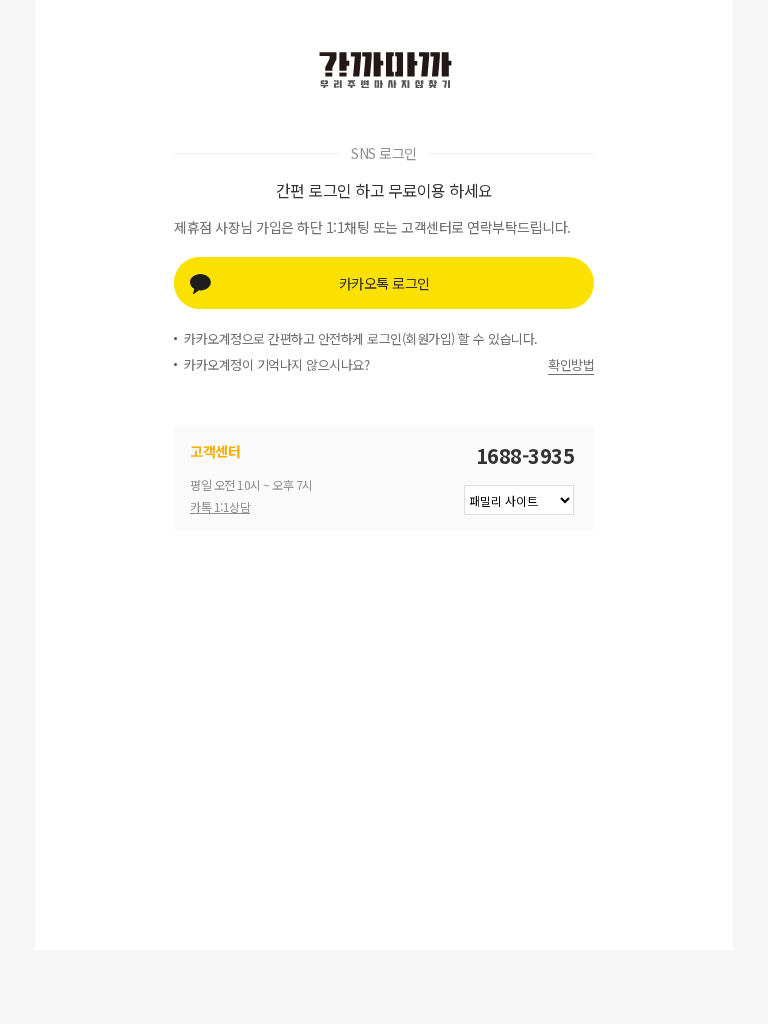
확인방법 (571, 364)
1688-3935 (525, 455)
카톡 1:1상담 (220, 506)
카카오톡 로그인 (384, 283)
